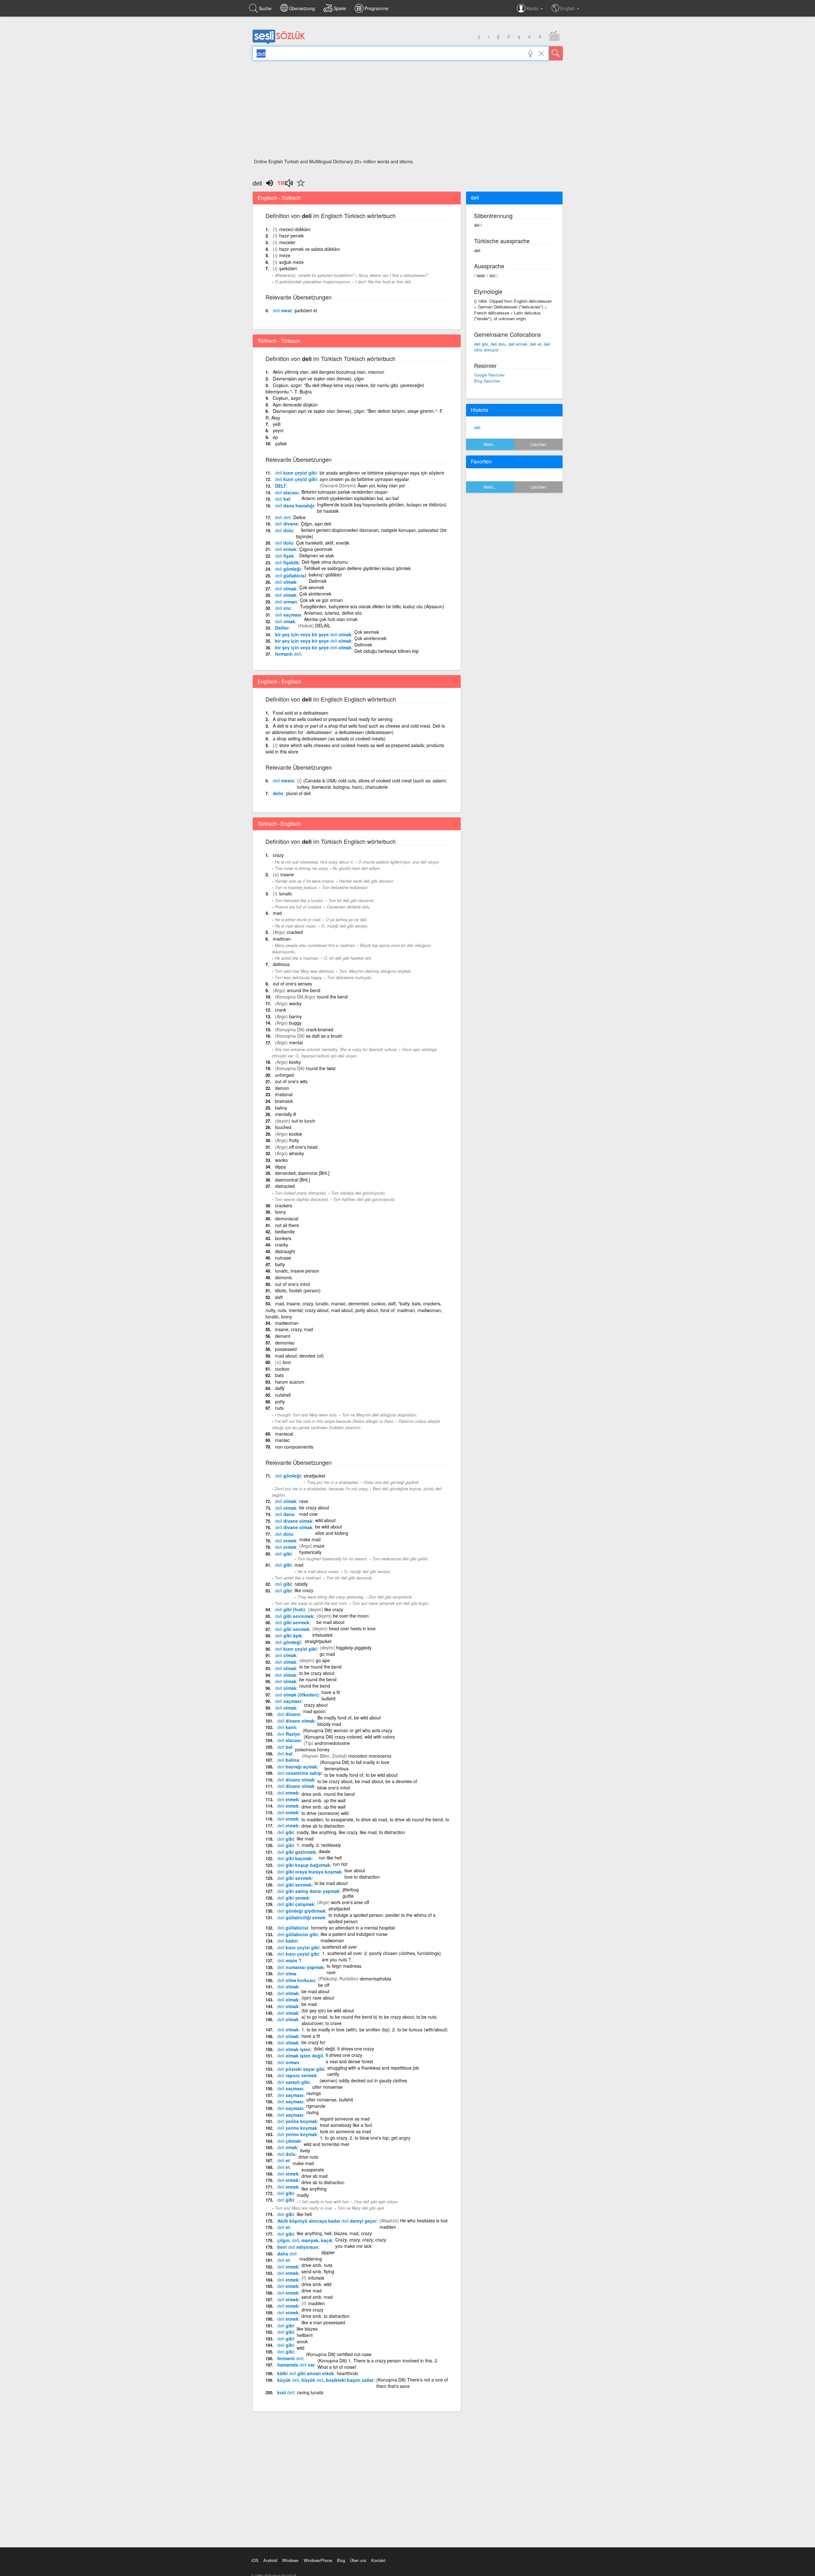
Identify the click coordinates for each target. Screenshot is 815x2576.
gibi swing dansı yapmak (308, 1891)
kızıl (286, 2392)
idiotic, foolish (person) (298, 1290)
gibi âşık (288, 1635)
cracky (282, 1245)
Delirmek (318, 581)
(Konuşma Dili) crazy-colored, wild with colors (349, 1737)
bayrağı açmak (297, 1767)
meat (282, 310)
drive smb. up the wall (323, 1807)
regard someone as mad (345, 2119)
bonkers (283, 1238)
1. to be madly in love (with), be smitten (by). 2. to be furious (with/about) (375, 2029)
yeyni (278, 430)
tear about (355, 1870)
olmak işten (294, 2049)
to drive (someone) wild (325, 1813)
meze (285, 255)
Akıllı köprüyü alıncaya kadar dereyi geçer (327, 2221)
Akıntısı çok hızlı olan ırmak (331, 619)
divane (287, 524)
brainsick (284, 1101)
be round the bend (318, 1679)
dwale (325, 1851)
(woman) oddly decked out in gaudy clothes (363, 2080)
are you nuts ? (336, 1959)
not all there (287, 1225)
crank (281, 1010)
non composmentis (294, 1447)
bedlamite (285, 1232)
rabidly (301, 1584)
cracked (295, 932)
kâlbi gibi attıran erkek (306, 2373)
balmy (281, 1108)
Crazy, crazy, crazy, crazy (361, 2240)
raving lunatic (310, 2392)
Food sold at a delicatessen (301, 713)
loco (287, 1362)
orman (286, 602)
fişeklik (287, 562)
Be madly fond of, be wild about (349, 1718)
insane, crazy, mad (294, 1329)
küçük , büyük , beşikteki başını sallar (325, 2380)
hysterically (310, 1552)
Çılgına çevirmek (316, 549)
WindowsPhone (318, 2560)
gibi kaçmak (294, 1858)
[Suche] (556, 53)
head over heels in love (352, 1628)
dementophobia (376, 1979)
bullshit (329, 1698)
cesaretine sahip (299, 1773)
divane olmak (294, 1521)
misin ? (289, 1960)
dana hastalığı (295, 505)
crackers (284, 1205)
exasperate (313, 2170)
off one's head (303, 1147)
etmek (286, 549)
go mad (327, 1654)
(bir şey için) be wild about (328, 2010)
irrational (284, 1094)
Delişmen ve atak (317, 555)
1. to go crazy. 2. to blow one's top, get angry (365, 2138)
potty (280, 1401)
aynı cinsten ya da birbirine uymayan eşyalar (364, 479)
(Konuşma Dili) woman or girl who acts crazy (347, 1730)
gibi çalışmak (296, 1904)
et (283, 2160)
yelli (277, 424)
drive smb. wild (316, 2284)
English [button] (568, 8)
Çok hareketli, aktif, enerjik (323, 543)
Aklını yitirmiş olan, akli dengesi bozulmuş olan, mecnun (329, 372)
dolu (284, 530)
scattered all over (340, 1947)
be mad (309, 2004)
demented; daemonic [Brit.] (302, 1173)
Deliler (282, 628)
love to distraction (362, 1877)
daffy (280, 1388)
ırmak (285, 621)
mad (277, 913)
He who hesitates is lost (424, 2220)
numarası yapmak (301, 1967)
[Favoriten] (299, 187)
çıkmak (289, 2141)
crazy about (316, 1705)
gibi (283, 1554)
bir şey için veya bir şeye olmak (313, 634)
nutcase (283, 1258)
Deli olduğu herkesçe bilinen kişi (386, 651)
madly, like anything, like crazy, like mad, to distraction (351, 1832)
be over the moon (351, 1616)
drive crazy (312, 2310)
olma (287, 1973)
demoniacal (287, 1218)
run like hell (330, 1858)
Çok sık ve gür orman (321, 600)
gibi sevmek (292, 1622)
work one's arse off (350, 1902)
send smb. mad (317, 2297)
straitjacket (315, 1476)
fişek (284, 556)
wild (301, 2348)
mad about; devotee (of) (299, 1356)
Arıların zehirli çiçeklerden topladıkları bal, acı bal (350, 498)
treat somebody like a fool (346, 2125)
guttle (348, 1896)
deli (477, 427)
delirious (281, 964)
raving (312, 2112)
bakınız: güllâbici (325, 575)
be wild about (329, 1527)
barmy (295, 1016)
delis (278, 793)
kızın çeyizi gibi (296, 473)
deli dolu (498, 344)
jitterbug (351, 1889)
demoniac (285, 1343)
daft (279, 1297)
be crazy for (313, 2042)
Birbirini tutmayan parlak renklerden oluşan (345, 492)
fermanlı (288, 654)
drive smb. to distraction (326, 2316)
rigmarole (316, 2106)
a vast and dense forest (349, 2061)
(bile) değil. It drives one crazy (344, 2049)
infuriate (316, 2278)
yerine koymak (297, 2121)
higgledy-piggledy (354, 1648)
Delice (299, 517)
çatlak (281, 443)
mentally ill (286, 1114)
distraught (285, 1251)
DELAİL (323, 625)
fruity (294, 1140)
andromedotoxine (332, 1743)
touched (283, 1127)
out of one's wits (291, 1081)
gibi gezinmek (297, 1852)
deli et (536, 344)
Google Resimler (489, 375)
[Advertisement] (408, 111)
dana (285, 1514)
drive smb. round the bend (328, 1794)
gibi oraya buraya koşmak (309, 1872)
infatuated (322, 1635)
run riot (340, 1864)
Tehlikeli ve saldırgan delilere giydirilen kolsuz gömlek (357, 568)
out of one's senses (292, 984)
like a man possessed (323, 2322)
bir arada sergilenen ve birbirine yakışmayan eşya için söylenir (382, 473)
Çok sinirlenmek (315, 594)
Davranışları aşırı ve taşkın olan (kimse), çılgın (319, 378)
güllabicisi (291, 575)
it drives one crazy (344, 2055)
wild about (325, 1520)
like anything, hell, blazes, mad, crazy (334, 2233)
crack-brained (320, 1029)
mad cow (308, 1514)
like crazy (304, 1590)
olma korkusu (296, 1980)
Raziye (289, 1734)
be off (324, 1985)
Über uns (358, 2560)
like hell (304, 2214)
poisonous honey (312, 1749)
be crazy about (314, 1507)
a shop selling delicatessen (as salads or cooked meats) (329, 738)
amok (302, 2341)
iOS (255, 2560)
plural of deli (298, 793)
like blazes (307, 2329)
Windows (290, 2560)
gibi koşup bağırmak (304, 1865)
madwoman (287, 1323)
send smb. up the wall (323, 1800)
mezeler (287, 242)
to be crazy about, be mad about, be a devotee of (367, 1781)
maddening (311, 2259)
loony (280, 1212)
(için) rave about (318, 1998)
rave (304, 1501)
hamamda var (296, 2365)
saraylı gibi (293, 2082)
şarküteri (288, 268)
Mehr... (490, 444)
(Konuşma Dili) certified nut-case (339, 2354)
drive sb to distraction (323, 2182)
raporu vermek (297, 2075)
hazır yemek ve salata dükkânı (310, 249)
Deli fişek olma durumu (325, 562)
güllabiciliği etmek (301, 1917)
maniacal (284, 1434)
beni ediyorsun (298, 2247)
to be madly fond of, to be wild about (361, 1775)
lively (305, 2150)
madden (388, 2227)
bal (283, 499)
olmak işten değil (300, 2056)
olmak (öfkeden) (297, 1695)
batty (280, 1264)
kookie (296, 1134)
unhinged (284, 1075)
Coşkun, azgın (287, 398)
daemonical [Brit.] (293, 1180)
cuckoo (282, 1369)
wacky (295, 1003)
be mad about (330, 1622)
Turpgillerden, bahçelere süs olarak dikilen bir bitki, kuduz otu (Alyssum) (372, 606)
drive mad (312, 2290)
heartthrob (347, 2373)
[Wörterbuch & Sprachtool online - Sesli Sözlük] (279, 43)
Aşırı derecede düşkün (295, 405)
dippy (280, 1167)
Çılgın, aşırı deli (316, 524)
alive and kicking (332, 1533)
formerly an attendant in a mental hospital (353, 1928)
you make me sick (353, 2246)
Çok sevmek (312, 587)
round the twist (321, 1068)
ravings (314, 2093)
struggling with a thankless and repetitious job (373, 2068)
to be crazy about (317, 1673)
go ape (323, 1660)
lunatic (286, 893)
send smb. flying (318, 2271)
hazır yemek (291, 236)
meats (283, 780)
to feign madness (344, 1966)
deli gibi (481, 344)
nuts (279, 1408)
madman (282, 939)
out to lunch (303, 1121)
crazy (278, 855)
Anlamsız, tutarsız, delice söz (333, 613)
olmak (286, 582)
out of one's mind (292, 1284)
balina (288, 1760)
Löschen (538, 444)
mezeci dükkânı (295, 229)
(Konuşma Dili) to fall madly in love (355, 1762)
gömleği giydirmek (301, 1911)
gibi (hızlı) (290, 1609)
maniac (282, 1440)
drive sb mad (315, 2176)
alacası (287, 492)
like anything (314, 2189)
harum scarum (290, 1382)
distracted (285, 1186)
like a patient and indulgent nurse (354, 1934)
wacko (281, 1160)
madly (303, 2195)
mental (296, 1042)
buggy (295, 1023)
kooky (295, 1062)
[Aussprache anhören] (285, 185)
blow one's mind (334, 1788)
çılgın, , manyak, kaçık (305, 2240)
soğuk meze (291, 262)
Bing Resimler (487, 381)
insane (287, 874)
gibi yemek (293, 1898)
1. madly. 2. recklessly (319, 1845)
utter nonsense (327, 2087)
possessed (286, 1349)
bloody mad (329, 1724)
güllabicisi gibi (298, 1934)
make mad (310, 1539)
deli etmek (518, 344)
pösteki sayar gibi (301, 2069)
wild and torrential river (327, 2144)
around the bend (304, 990)
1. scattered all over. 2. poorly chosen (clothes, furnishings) (382, 1953)
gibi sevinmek (294, 1616)
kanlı (287, 1727)
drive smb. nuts (317, 2265)
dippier (328, 2252)
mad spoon (314, 1711)
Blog (341, 2560)
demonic (284, 1277)
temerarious (337, 1768)
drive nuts (308, 2157)
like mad (305, 1838)
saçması (288, 615)
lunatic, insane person (297, 1271)
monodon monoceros (370, 1756)
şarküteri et (306, 310)
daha (287, 2254)
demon (282, 1088)
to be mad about (331, 1883)
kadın (287, 1941)
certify (333, 2074)
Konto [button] (533, 8)
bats (279, 1375)
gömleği (288, 569)
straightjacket (318, 1641)
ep (275, 437)
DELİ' (281, 486)
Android (270, 2560)
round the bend (332, 997)
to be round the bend (320, 1667)
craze (319, 1546)
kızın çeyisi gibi (298, 1947)
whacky (297, 1153)
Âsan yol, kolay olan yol (381, 485)
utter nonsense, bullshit (330, 2100)
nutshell (283, 1395)
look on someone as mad (345, 2131)
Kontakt (378, 2560)
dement (283, 1336)
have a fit (331, 1692)
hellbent (305, 2335)
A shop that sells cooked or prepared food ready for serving (333, 719)
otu (283, 608)
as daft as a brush (324, 1036)
